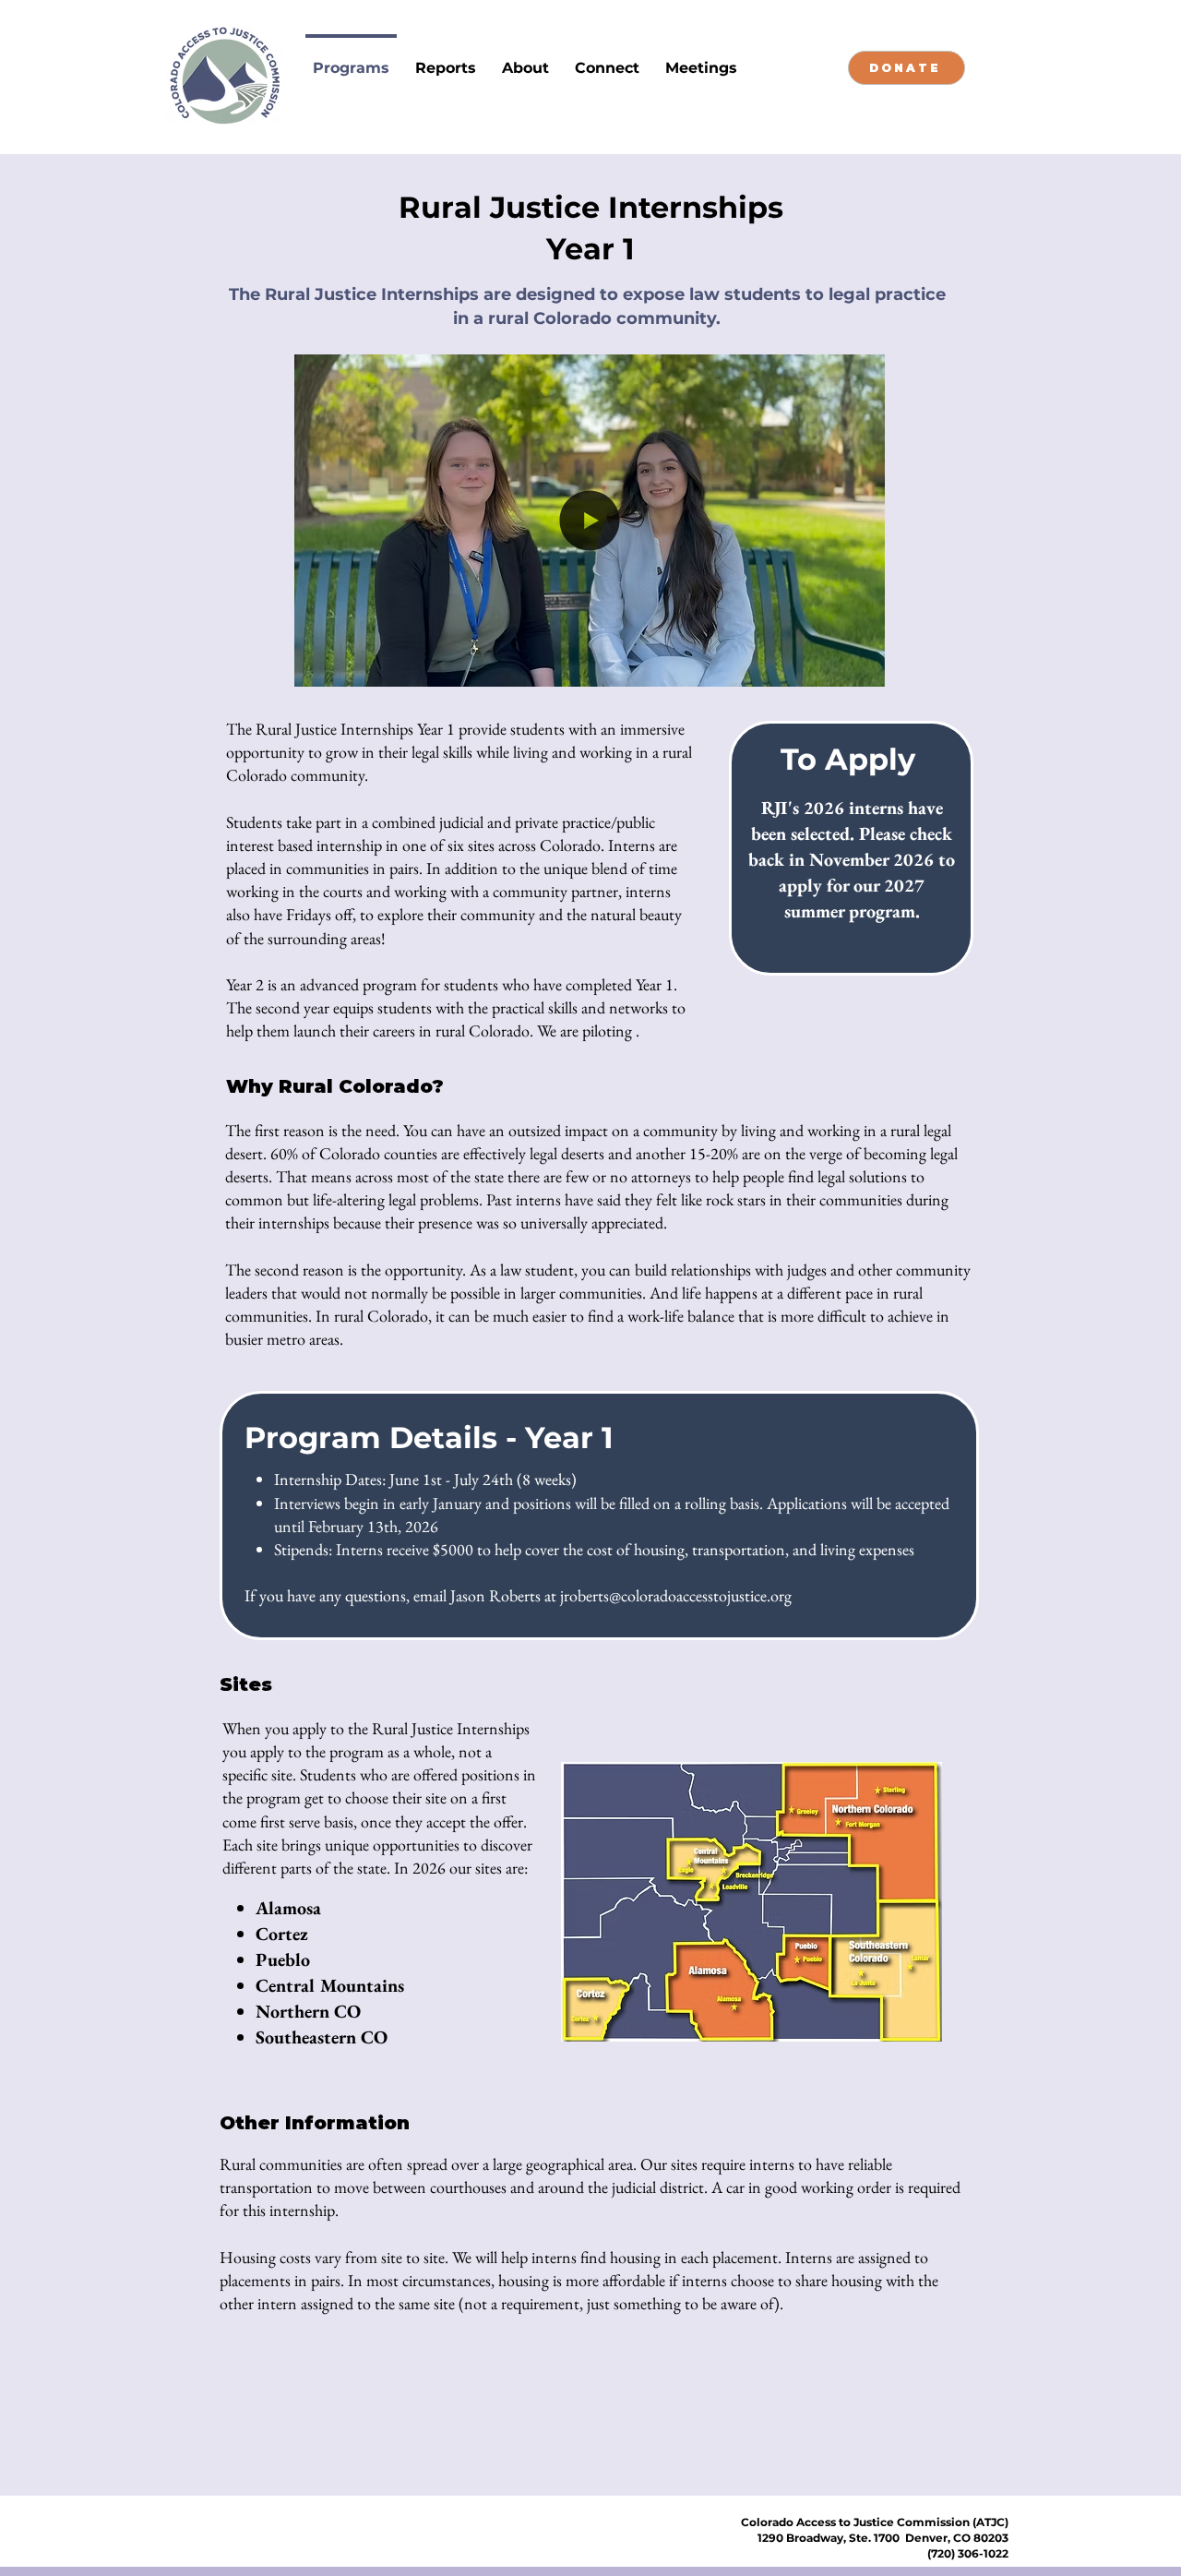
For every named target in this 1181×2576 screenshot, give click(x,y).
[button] (861, 666)
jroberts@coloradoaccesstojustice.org (676, 1595)
